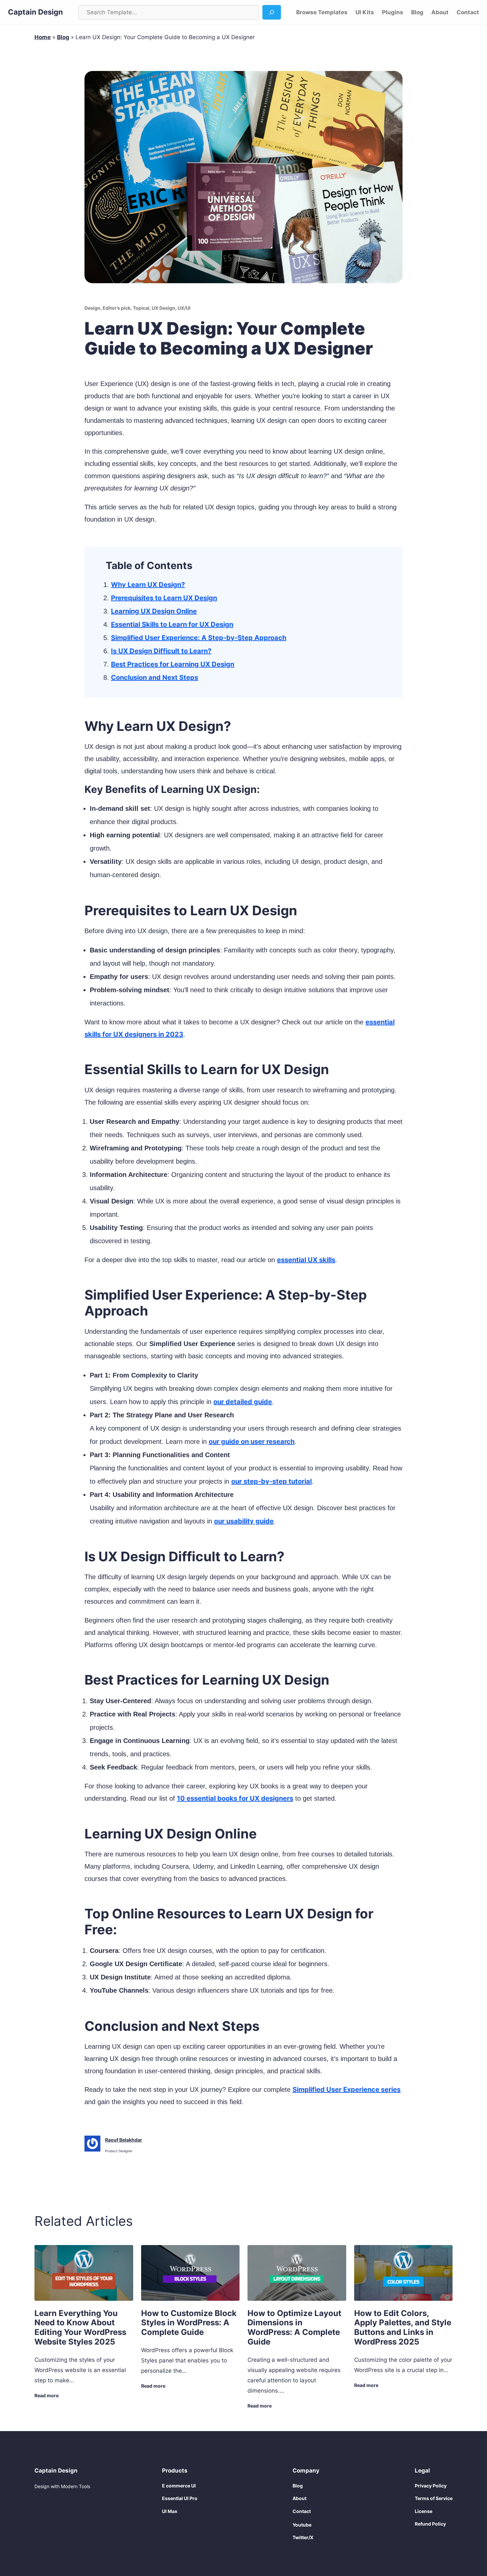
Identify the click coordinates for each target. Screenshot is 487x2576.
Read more (47, 2396)
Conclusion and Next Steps (155, 677)
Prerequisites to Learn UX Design (164, 598)
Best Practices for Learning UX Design (173, 664)
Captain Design (35, 12)
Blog (63, 37)
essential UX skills (306, 1260)
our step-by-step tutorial (271, 1481)
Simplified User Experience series (347, 2090)
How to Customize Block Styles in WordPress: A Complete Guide (189, 2323)
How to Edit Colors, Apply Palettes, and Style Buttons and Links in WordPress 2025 (403, 2328)
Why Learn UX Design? (148, 585)
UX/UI (184, 308)
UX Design (163, 308)
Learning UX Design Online (154, 611)
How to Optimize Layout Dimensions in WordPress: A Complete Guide (294, 2328)
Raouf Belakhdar (124, 2140)
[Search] (272, 12)
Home (43, 37)
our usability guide (244, 1521)
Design (92, 308)
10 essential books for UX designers (235, 1798)
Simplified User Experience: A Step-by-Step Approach (199, 638)
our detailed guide (243, 1402)
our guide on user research (252, 1442)
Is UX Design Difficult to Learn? (161, 651)
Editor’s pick (117, 308)
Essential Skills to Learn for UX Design (172, 624)
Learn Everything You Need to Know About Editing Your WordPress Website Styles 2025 (80, 2328)
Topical (141, 308)
